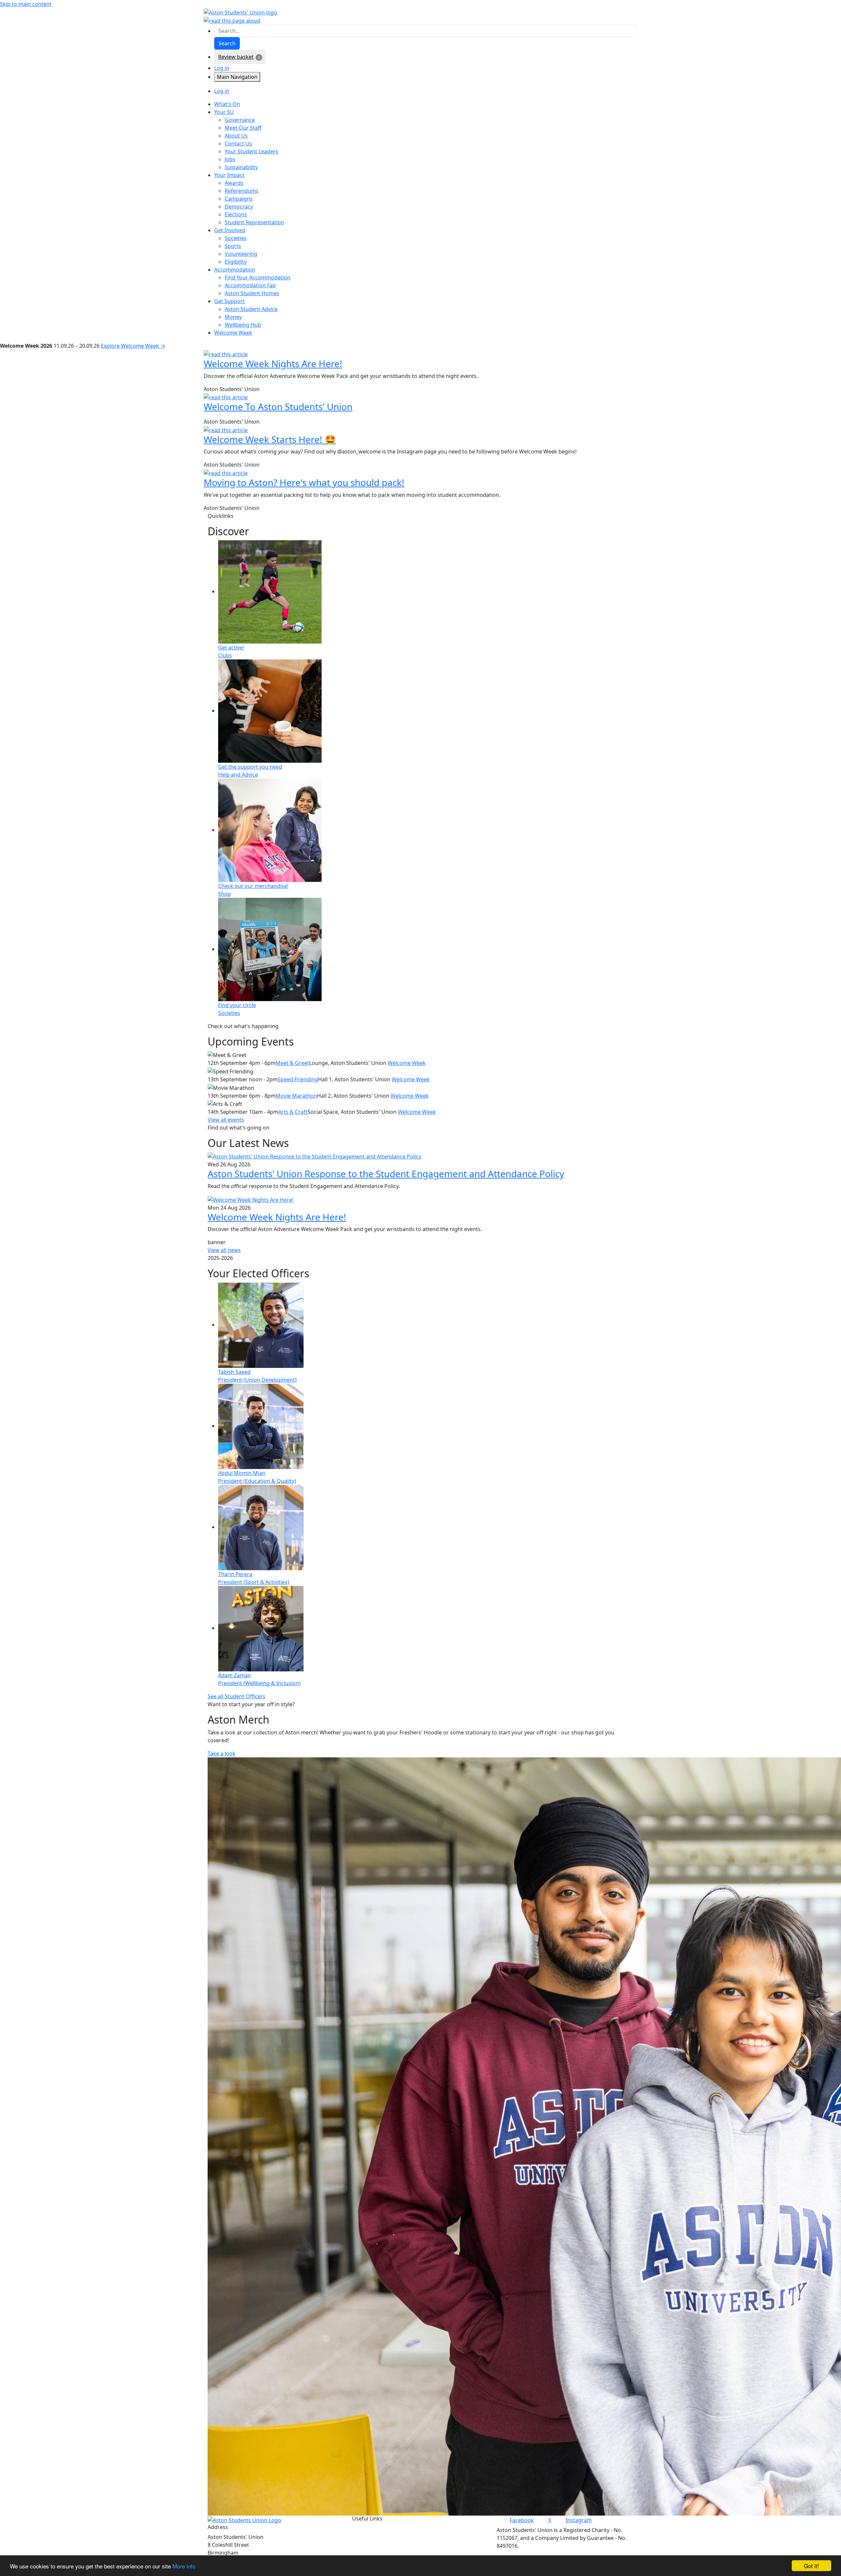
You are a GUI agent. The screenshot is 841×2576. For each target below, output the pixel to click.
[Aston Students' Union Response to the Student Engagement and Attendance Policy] (314, 1156)
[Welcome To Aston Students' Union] (226, 397)
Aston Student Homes (252, 293)
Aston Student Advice (251, 309)
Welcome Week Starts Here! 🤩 (270, 439)
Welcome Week (407, 1063)
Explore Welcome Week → (133, 346)
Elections (236, 214)
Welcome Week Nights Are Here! (273, 363)
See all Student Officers (237, 1696)
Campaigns (239, 199)
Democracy (239, 207)
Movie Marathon (296, 1096)
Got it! (811, 2566)
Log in (222, 68)
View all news (224, 1250)
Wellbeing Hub (243, 325)
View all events (226, 1120)
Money (233, 317)
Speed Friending (298, 1079)
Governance (240, 120)
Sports (233, 246)
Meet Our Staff (243, 128)
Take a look (222, 1753)
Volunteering (241, 254)
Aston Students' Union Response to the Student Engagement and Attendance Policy (386, 1174)
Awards (234, 183)
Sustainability (241, 167)
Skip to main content (26, 4)
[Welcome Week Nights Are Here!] (226, 354)
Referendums (242, 191)
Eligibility (236, 262)
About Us (236, 136)
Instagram (579, 2520)
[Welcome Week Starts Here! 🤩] (226, 429)
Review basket (236, 57)
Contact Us (238, 143)
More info (184, 2566)
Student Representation (254, 222)
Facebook (522, 2520)
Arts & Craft (293, 1112)
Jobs (230, 159)
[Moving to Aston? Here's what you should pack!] (226, 473)
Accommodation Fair (250, 285)
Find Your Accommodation (258, 277)
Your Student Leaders (251, 151)
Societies (236, 238)
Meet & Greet (292, 1063)
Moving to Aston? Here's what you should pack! (304, 482)
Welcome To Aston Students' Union (278, 407)
